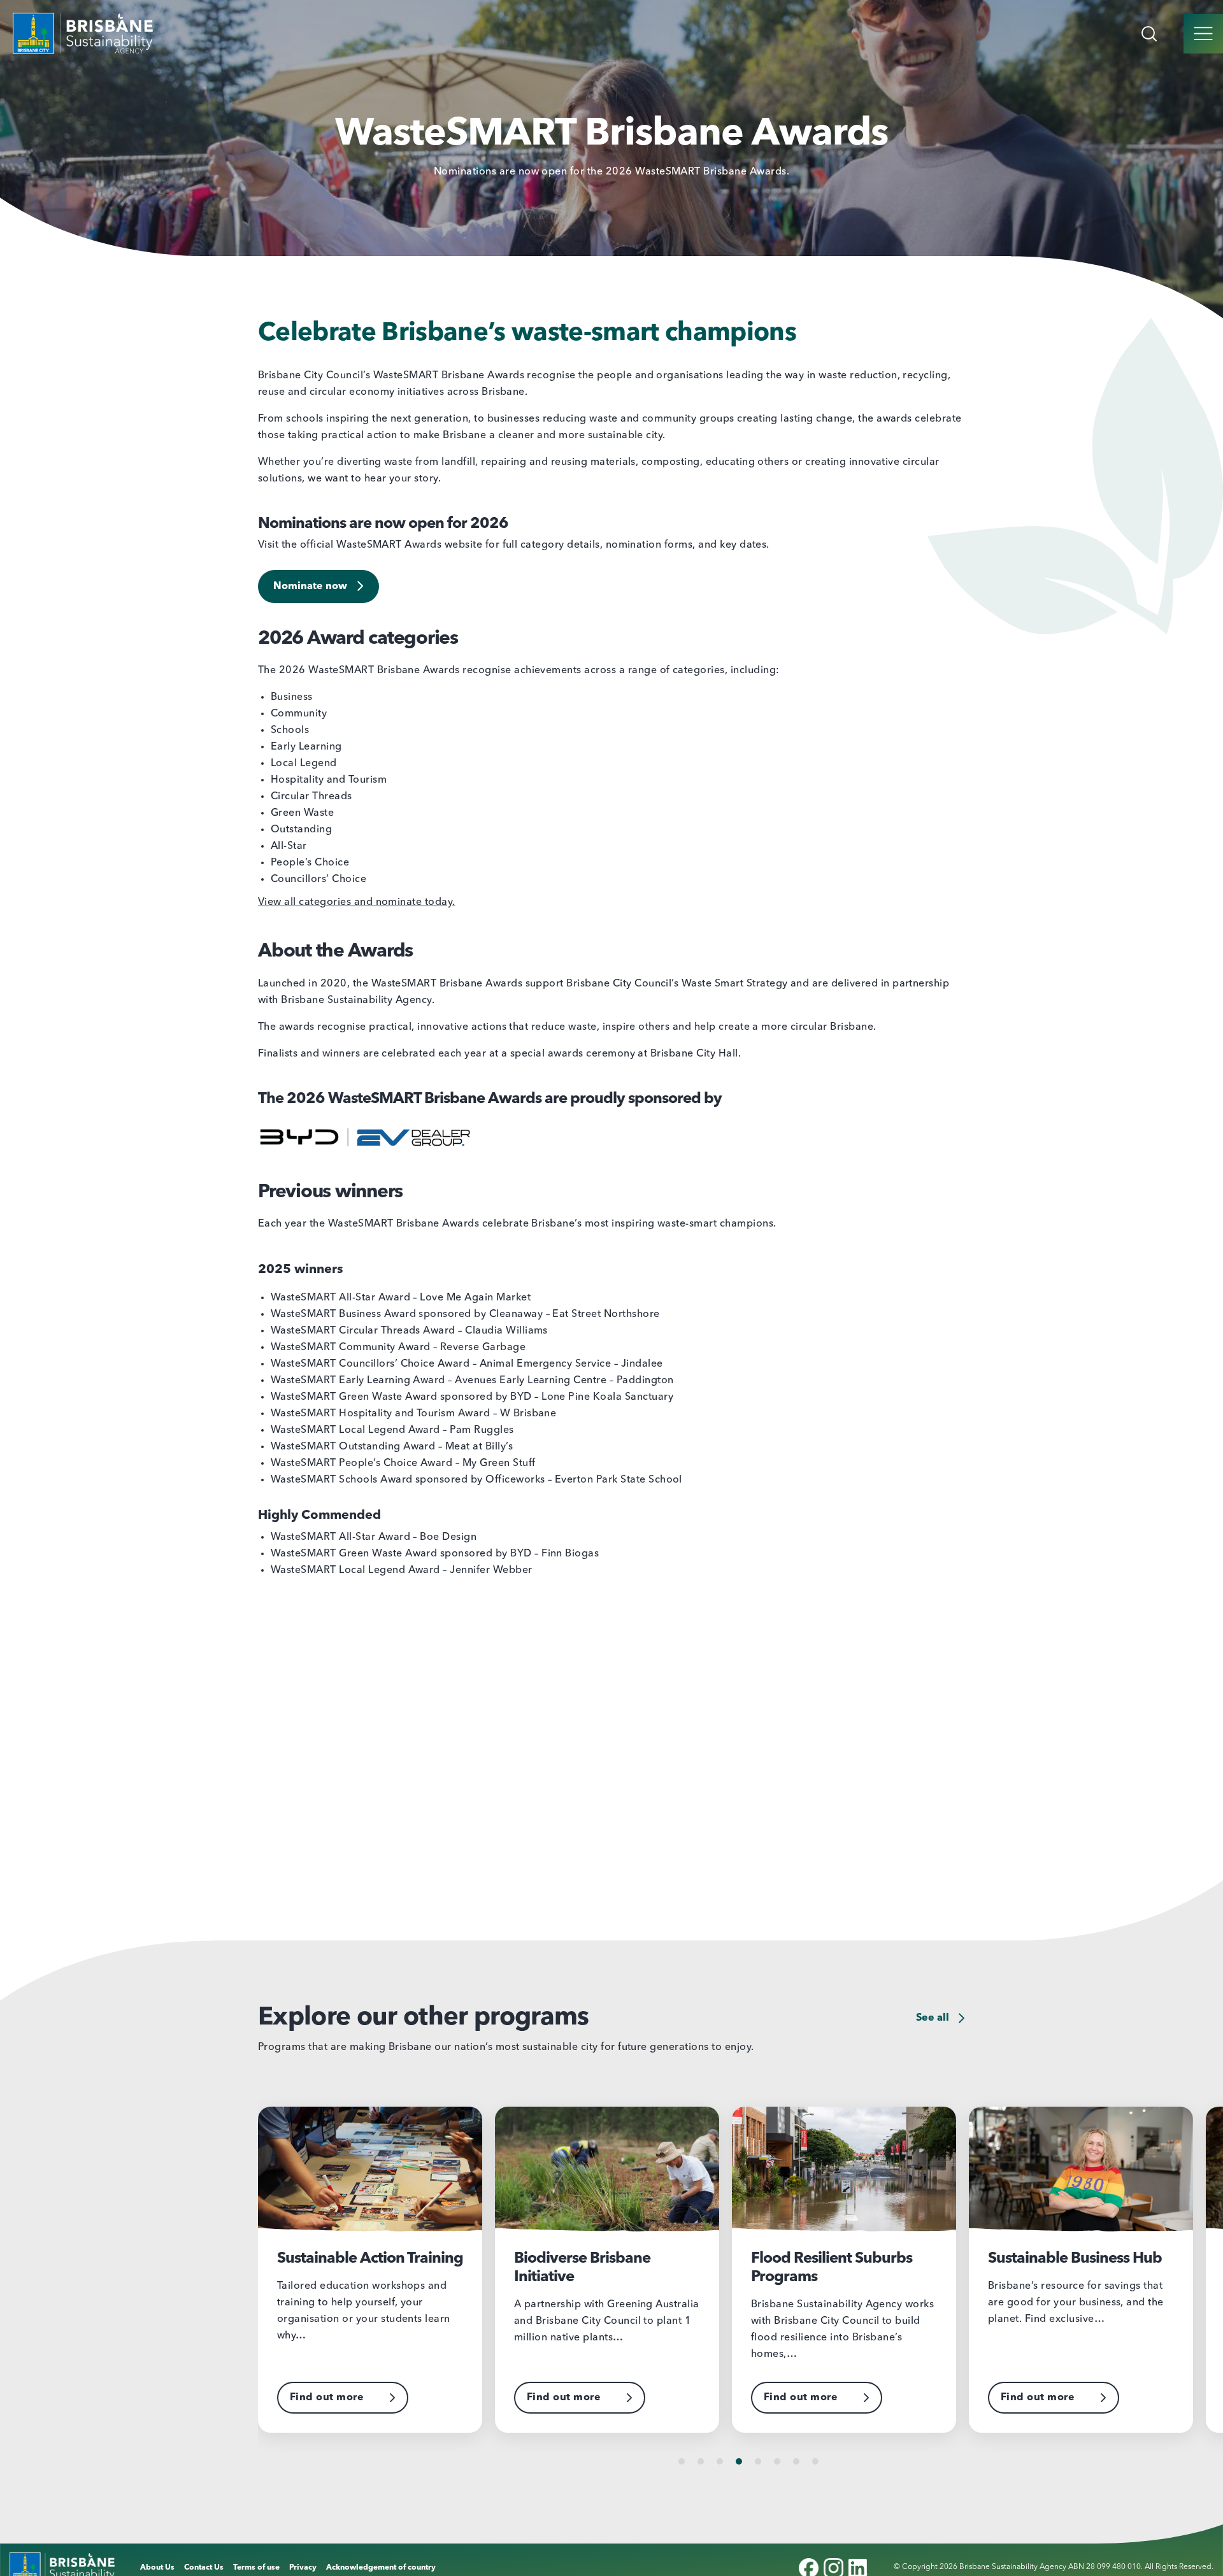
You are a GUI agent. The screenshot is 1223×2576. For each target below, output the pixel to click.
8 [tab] (815, 2461)
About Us (157, 2568)
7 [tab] (796, 2461)
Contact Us (204, 2568)
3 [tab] (720, 2461)
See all (934, 2018)
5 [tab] (758, 2461)
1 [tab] (682, 2461)
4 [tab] (739, 2461)
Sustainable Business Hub (838, 2259)
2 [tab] (701, 2461)
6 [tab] (777, 2461)
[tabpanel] (376, 2270)
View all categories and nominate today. (357, 902)
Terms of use (256, 2568)
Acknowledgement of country (381, 2568)
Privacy (303, 2568)
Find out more (327, 2398)
